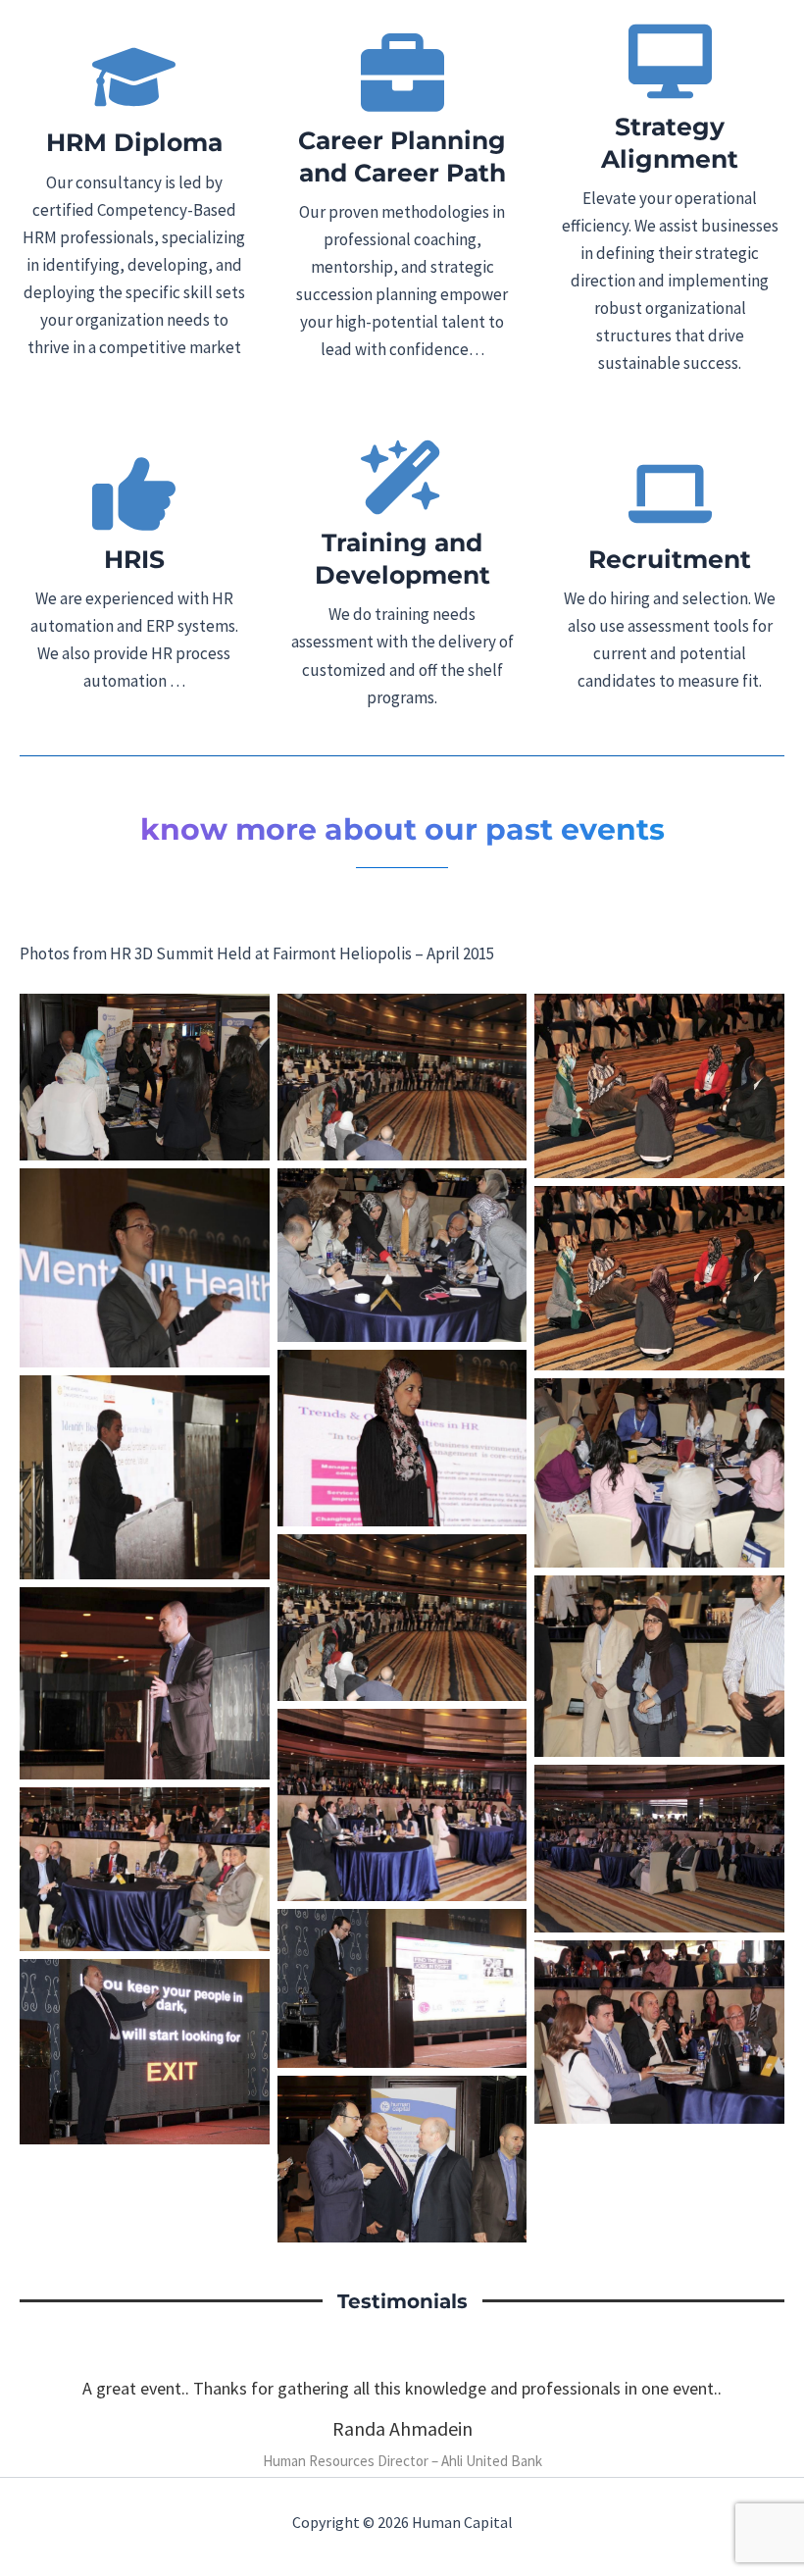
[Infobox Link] (134, 208)
